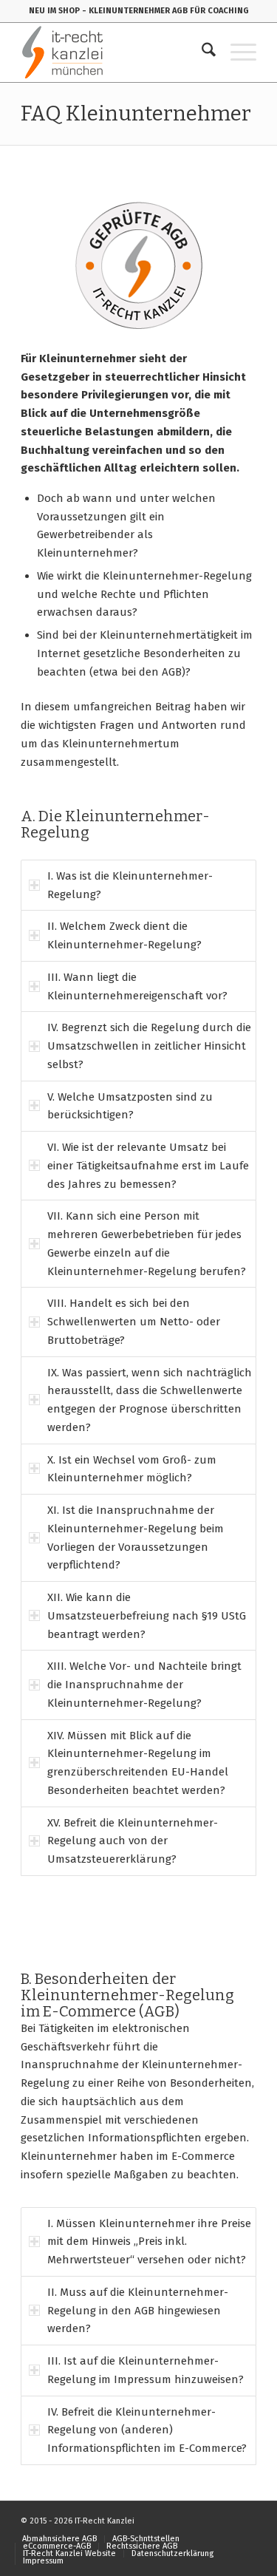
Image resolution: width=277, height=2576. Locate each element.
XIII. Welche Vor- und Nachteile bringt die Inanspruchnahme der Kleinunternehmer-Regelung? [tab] (144, 1685)
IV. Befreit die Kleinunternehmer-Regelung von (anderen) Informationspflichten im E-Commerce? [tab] (147, 2430)
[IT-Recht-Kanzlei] (115, 52)
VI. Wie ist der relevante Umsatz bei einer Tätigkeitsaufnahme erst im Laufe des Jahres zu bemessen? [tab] (148, 1166)
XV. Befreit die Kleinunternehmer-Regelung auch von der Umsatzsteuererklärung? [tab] (133, 1841)
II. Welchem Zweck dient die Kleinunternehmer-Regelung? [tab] (124, 935)
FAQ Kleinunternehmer (136, 113)
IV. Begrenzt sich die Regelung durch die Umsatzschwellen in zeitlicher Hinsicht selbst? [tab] (149, 1046)
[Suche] (201, 52)
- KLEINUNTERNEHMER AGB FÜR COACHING (165, 11)
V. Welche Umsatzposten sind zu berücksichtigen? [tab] (130, 1106)
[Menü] (236, 52)
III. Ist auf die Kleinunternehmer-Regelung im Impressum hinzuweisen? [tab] (146, 2370)
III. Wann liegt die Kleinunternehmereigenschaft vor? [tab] (137, 986)
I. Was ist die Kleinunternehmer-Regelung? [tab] (130, 885)
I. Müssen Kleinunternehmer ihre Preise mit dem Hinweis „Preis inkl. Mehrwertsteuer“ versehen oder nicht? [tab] (149, 2242)
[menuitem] (201, 52)
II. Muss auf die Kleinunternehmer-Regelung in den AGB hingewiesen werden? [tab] (138, 2311)
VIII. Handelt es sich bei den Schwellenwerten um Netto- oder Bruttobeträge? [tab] (134, 1322)
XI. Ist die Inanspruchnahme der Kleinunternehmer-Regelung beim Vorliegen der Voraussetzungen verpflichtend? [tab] (136, 1537)
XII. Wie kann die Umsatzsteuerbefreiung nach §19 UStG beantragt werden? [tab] (147, 1616)
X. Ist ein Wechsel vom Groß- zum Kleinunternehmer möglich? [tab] (132, 1469)
